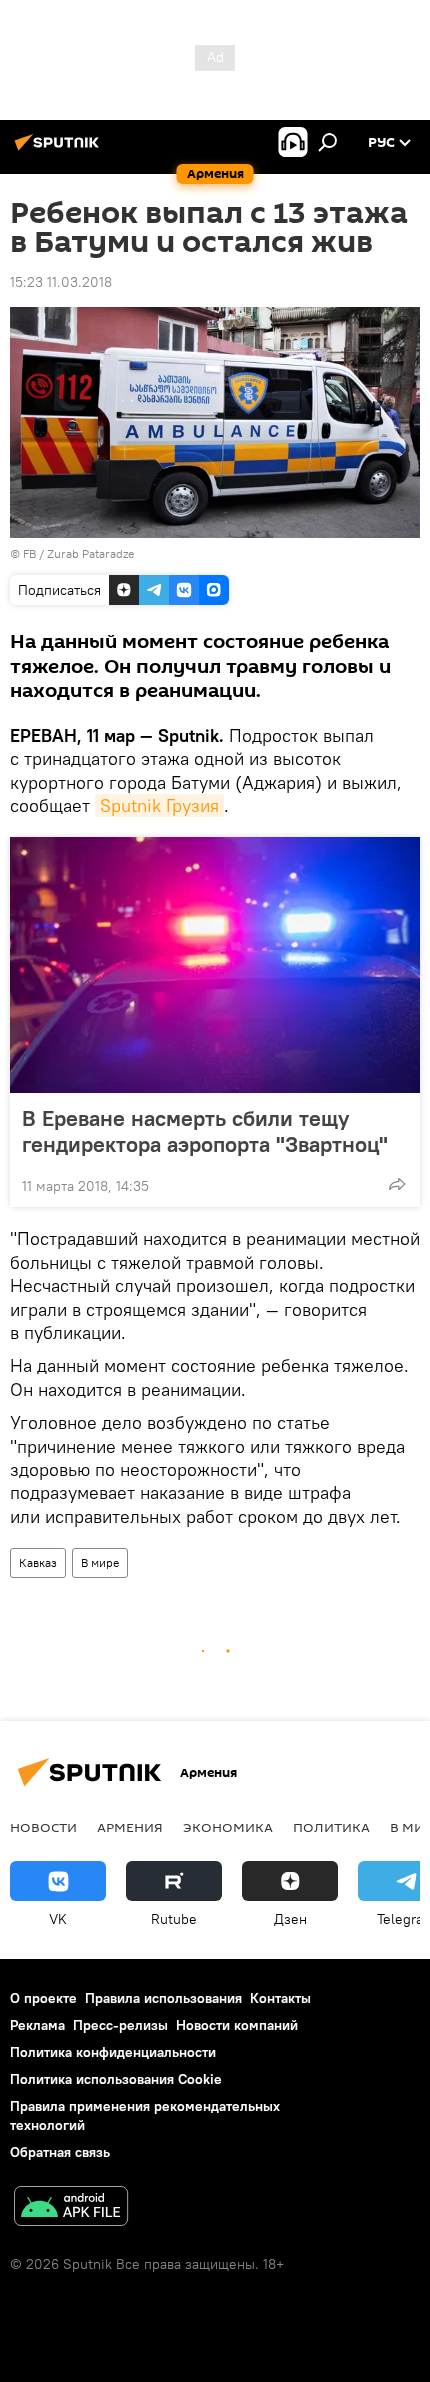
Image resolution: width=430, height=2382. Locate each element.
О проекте (43, 1998)
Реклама (37, 2025)
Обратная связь (60, 2152)
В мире (100, 1562)
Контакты (280, 1998)
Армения (130, 1827)
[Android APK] (71, 2208)
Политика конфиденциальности (113, 2052)
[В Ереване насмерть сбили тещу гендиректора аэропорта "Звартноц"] (215, 965)
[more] (397, 1184)
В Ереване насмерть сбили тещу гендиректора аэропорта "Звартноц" (205, 1131)
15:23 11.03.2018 (61, 282)
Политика (331, 1827)
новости (43, 1827)
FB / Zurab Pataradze (78, 553)
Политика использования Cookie (116, 2079)
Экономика (228, 1827)
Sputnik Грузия (159, 805)
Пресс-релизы (120, 2025)
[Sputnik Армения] (60, 150)
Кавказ (38, 1562)
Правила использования (163, 1998)
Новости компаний (237, 2025)
